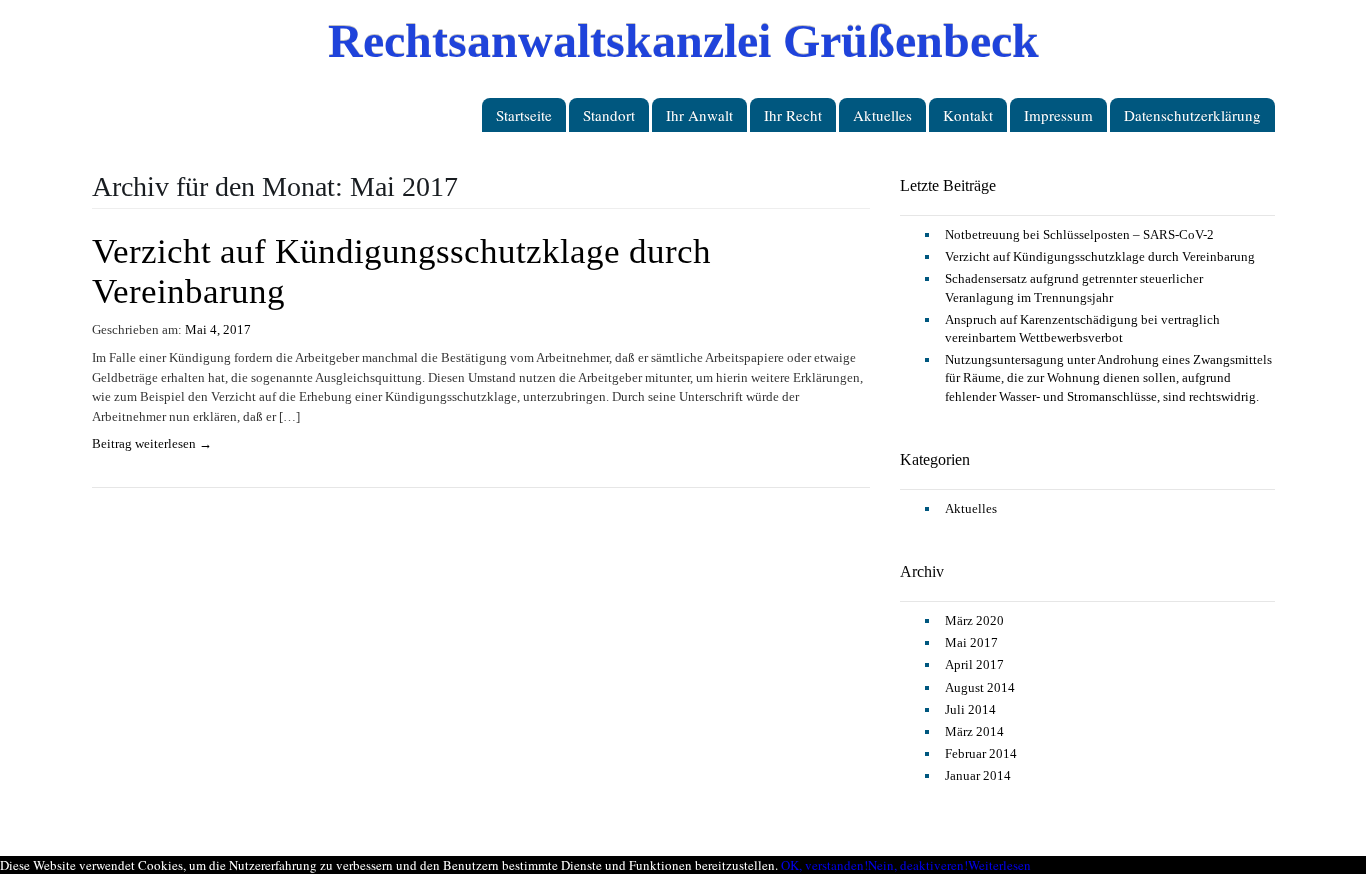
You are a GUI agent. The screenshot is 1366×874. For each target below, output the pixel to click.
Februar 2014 (981, 753)
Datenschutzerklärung (1192, 115)
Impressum (1058, 115)
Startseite (524, 115)
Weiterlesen (999, 865)
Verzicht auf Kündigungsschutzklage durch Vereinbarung (1100, 256)
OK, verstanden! (824, 865)
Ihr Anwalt (699, 115)
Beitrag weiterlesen (152, 443)
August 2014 (980, 687)
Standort (609, 115)
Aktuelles (882, 115)
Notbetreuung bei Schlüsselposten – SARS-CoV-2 (1079, 234)
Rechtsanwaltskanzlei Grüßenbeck (683, 39)
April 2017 (974, 664)
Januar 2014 (978, 775)
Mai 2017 (971, 642)
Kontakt (968, 115)
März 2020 (974, 620)
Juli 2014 (970, 709)
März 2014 (974, 731)
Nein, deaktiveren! (918, 865)
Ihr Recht (793, 115)
